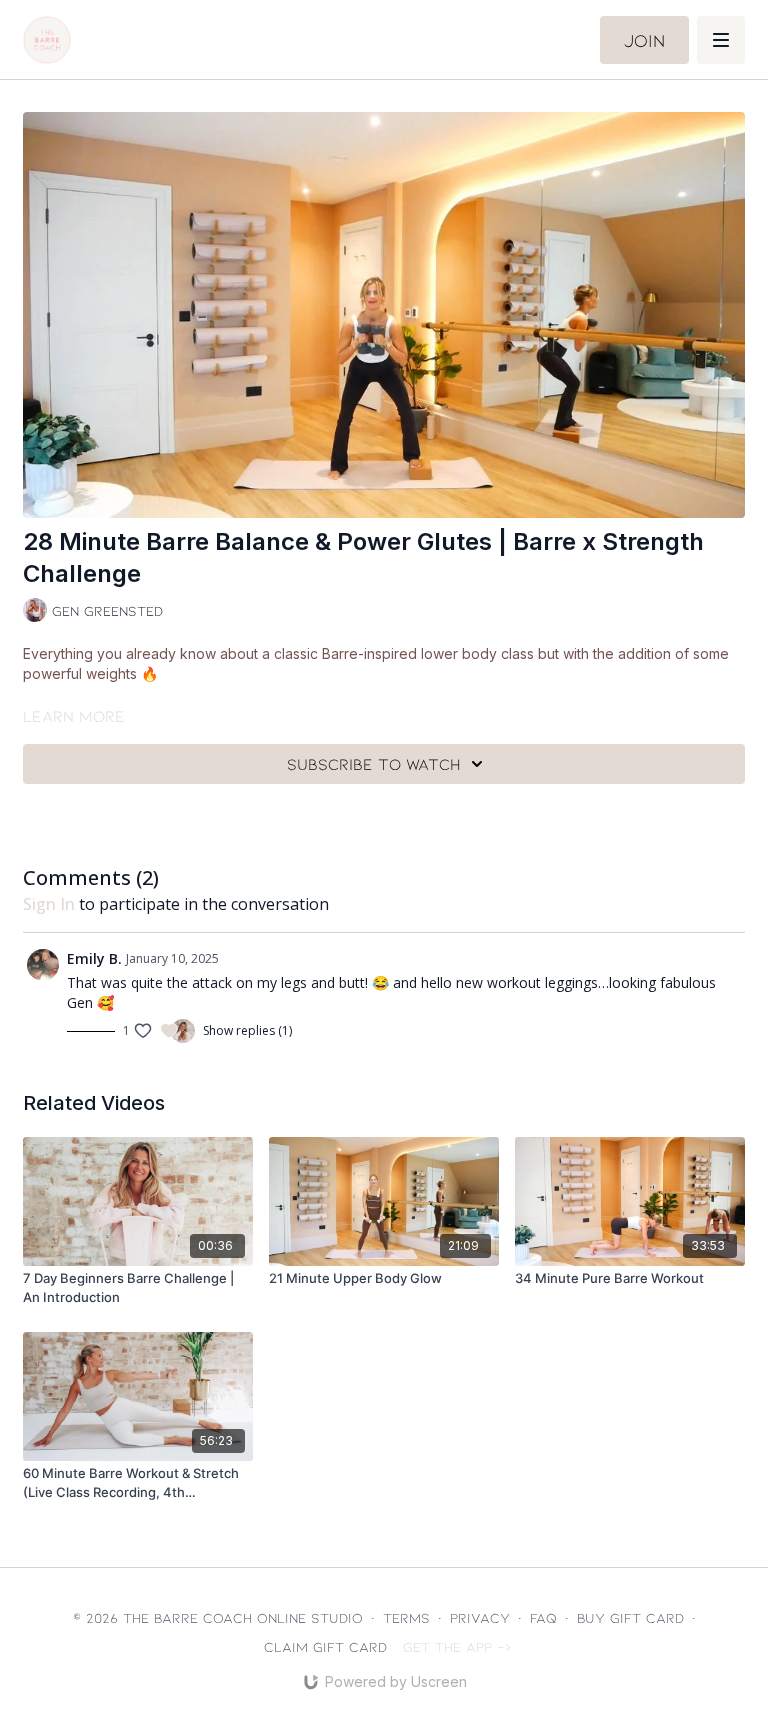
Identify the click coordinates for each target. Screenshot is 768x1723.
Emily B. (94, 958)
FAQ (543, 1617)
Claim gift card (325, 1646)
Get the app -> (457, 1646)
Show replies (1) (247, 1031)
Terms (406, 1617)
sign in (49, 904)
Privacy (480, 1617)
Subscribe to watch (374, 763)
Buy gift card (630, 1617)
